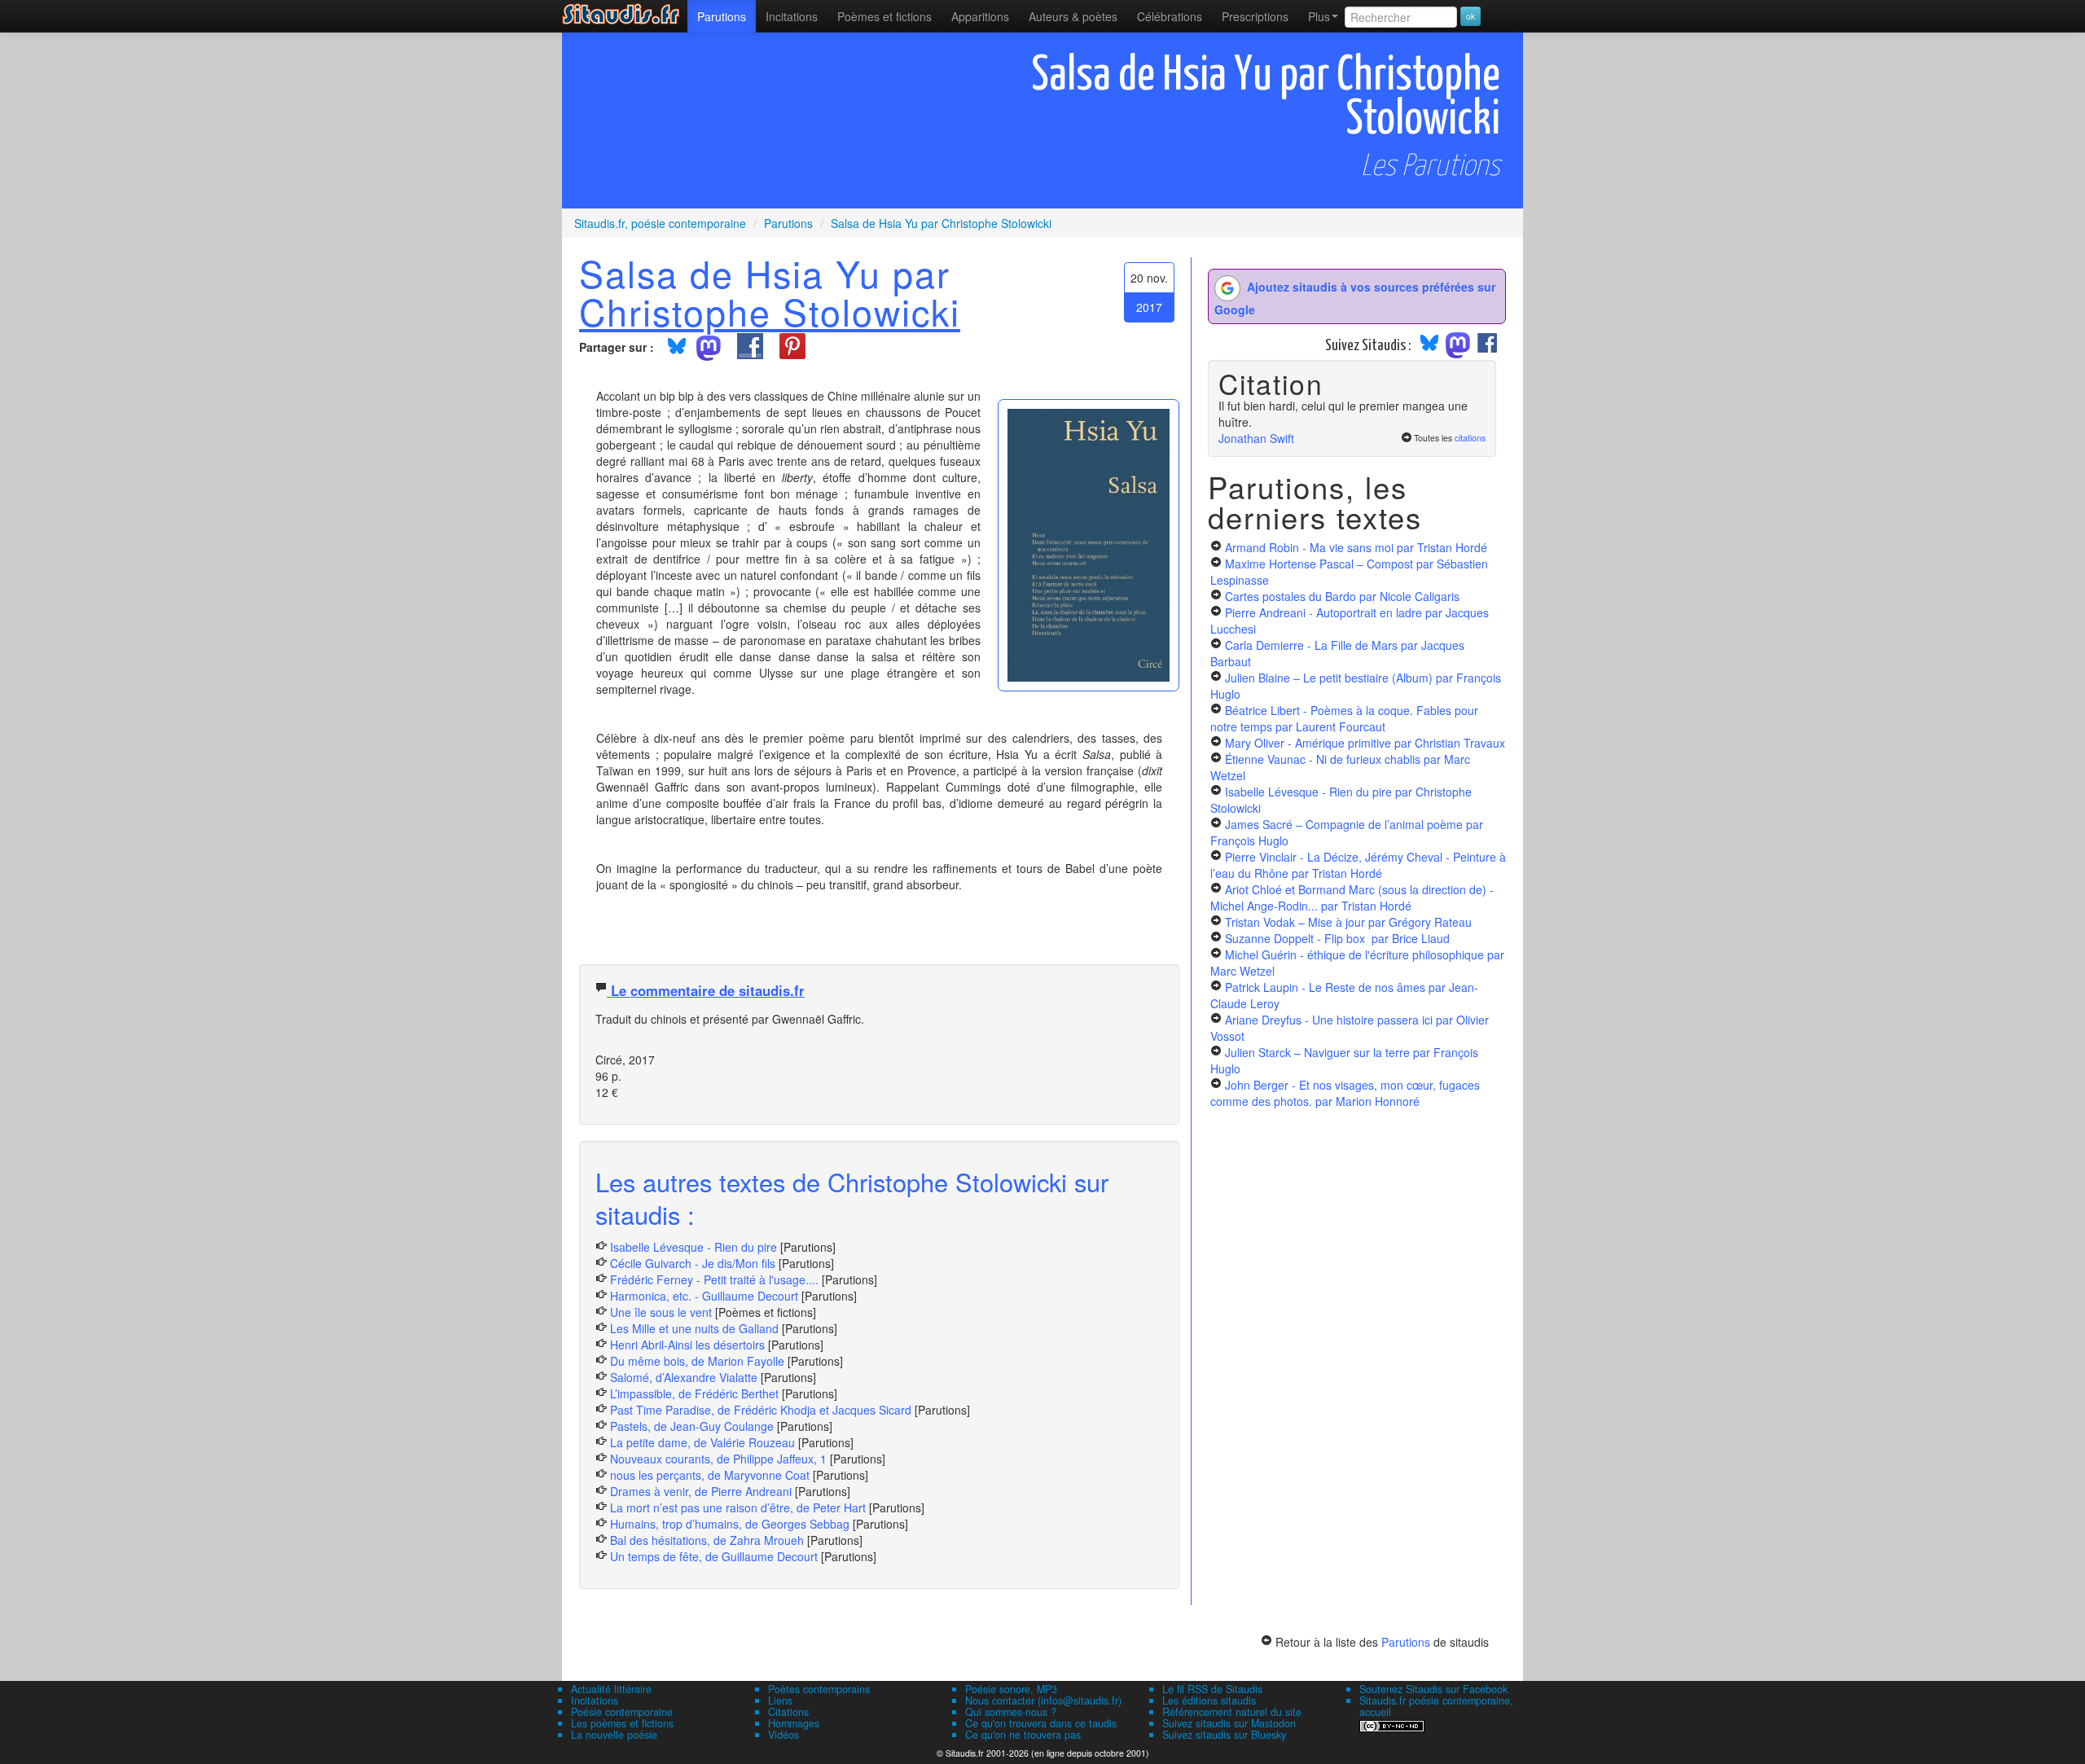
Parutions (722, 16)
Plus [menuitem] (1319, 16)
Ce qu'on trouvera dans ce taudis (1041, 1723)
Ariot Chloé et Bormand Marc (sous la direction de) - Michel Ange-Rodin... (1352, 897)
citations (1470, 438)
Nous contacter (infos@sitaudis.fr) (1043, 1700)
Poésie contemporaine (622, 1712)
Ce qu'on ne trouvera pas (1023, 1735)
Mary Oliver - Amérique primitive (1365, 743)
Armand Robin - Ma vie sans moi (1356, 547)
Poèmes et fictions (884, 16)
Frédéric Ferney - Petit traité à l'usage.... (714, 1279)
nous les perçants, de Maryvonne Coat (710, 1475)
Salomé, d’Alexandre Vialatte (684, 1377)
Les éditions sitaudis (1209, 1700)
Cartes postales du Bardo (1342, 596)
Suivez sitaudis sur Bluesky (1224, 1735)
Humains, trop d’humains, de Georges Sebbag (730, 1524)
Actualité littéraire (611, 1689)
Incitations (595, 1700)
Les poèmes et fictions (622, 1723)
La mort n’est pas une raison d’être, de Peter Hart (738, 1507)
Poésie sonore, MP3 (1011, 1689)
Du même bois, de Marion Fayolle (697, 1361)
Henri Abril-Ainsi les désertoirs (687, 1345)
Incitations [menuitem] (792, 16)
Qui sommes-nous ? (1011, 1712)
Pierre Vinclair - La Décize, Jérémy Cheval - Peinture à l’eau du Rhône (1358, 865)
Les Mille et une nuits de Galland (694, 1328)
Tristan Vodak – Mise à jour (1348, 922)
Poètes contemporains (819, 1689)
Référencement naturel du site (1232, 1712)
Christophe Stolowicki (770, 311)
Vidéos (784, 1735)
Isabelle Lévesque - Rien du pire (694, 1247)
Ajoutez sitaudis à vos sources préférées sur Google (1355, 298)
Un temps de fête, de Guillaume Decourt (714, 1556)
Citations (788, 1712)
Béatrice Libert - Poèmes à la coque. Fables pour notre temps (1344, 718)
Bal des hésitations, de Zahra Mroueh (707, 1540)
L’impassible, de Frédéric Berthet (694, 1393)
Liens (780, 1700)
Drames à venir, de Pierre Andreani (701, 1491)
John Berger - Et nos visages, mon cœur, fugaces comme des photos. (1345, 1093)
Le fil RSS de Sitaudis (1212, 1689)
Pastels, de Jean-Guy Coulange (692, 1426)
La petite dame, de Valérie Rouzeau (702, 1442)
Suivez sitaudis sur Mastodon (1229, 1723)
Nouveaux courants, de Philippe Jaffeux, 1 (718, 1459)
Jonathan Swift (1256, 438)
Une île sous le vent (661, 1312)
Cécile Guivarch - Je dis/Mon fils (693, 1263)
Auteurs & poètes (1073, 16)
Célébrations (1170, 16)
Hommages (794, 1723)
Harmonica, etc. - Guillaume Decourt (704, 1296)
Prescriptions (1255, 16)
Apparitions (980, 16)
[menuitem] (722, 16)
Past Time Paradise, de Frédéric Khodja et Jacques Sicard (761, 1410)
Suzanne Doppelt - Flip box (1337, 938)
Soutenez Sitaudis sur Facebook (1433, 1689)
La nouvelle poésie (614, 1735)
